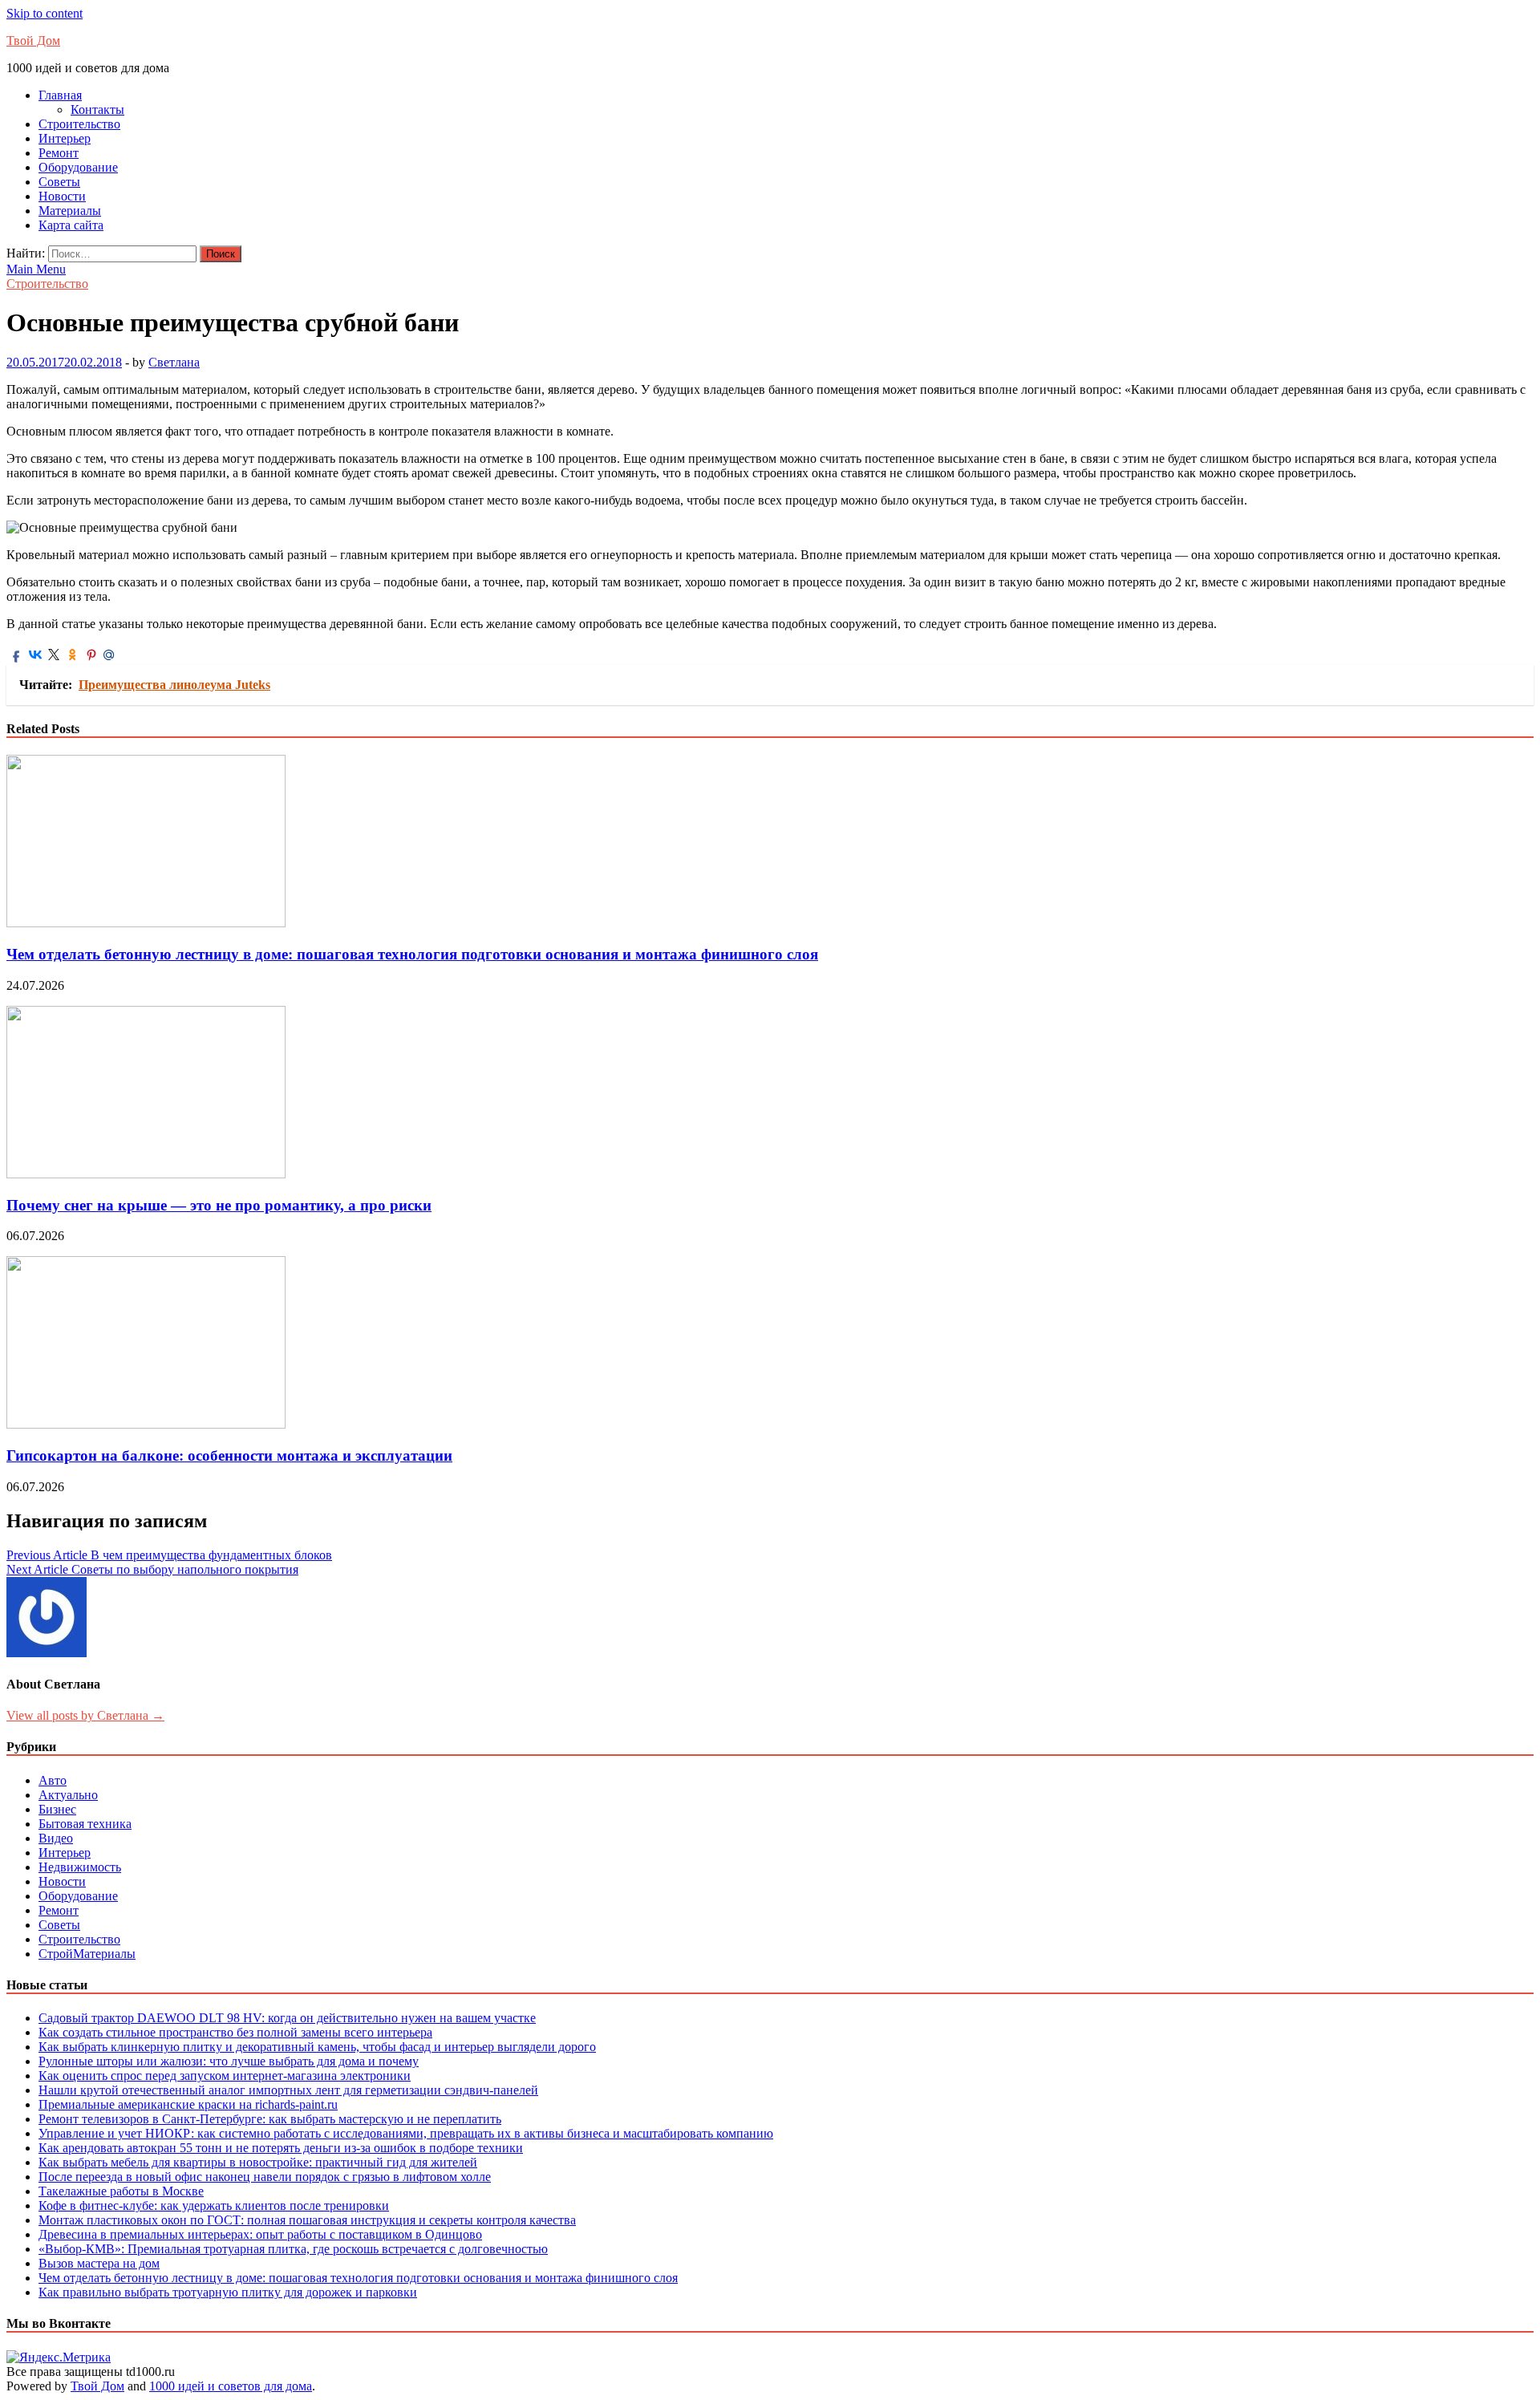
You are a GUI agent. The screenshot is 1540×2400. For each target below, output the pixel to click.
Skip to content (45, 13)
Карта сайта (71, 225)
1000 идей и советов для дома (231, 2386)
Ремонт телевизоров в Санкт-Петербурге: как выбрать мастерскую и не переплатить (270, 2119)
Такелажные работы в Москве (121, 2191)
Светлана (174, 362)
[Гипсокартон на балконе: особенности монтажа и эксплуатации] (146, 1424)
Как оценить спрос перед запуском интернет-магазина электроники (225, 2076)
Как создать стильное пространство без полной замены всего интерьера (235, 2032)
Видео (56, 1838)
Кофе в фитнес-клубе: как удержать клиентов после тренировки (214, 2205)
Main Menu (36, 269)
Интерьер (65, 138)
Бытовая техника (85, 1824)
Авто (53, 1780)
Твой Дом (33, 41)
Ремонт (59, 153)
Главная (60, 95)
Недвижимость (80, 1867)
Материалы (70, 211)
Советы (59, 182)
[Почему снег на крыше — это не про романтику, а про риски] (146, 1174)
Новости (62, 196)
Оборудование (78, 167)
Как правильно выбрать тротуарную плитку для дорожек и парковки (228, 2292)
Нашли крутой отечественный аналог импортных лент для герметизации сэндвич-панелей (288, 2090)
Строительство (79, 124)
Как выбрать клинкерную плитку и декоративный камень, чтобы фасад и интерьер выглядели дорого (317, 2047)
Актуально (68, 1795)
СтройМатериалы (87, 1954)
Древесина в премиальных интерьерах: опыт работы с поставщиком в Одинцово (260, 2234)
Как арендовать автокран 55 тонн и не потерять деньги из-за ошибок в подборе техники (281, 2148)
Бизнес (57, 1809)
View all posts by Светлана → (85, 1715)
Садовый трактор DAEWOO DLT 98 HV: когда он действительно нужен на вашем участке (287, 2018)
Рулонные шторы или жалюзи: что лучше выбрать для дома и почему (229, 2061)
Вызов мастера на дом (99, 2263)
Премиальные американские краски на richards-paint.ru (188, 2104)
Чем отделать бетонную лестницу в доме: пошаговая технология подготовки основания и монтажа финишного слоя (412, 954)
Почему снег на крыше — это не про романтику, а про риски (219, 1205)
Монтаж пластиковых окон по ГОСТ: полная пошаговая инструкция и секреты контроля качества (307, 2220)
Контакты (97, 109)
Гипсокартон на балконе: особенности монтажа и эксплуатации (229, 1455)
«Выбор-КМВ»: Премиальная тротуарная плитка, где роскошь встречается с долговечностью (293, 2249)
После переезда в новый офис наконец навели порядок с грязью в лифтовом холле (265, 2177)
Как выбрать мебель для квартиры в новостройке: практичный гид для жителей (258, 2162)
